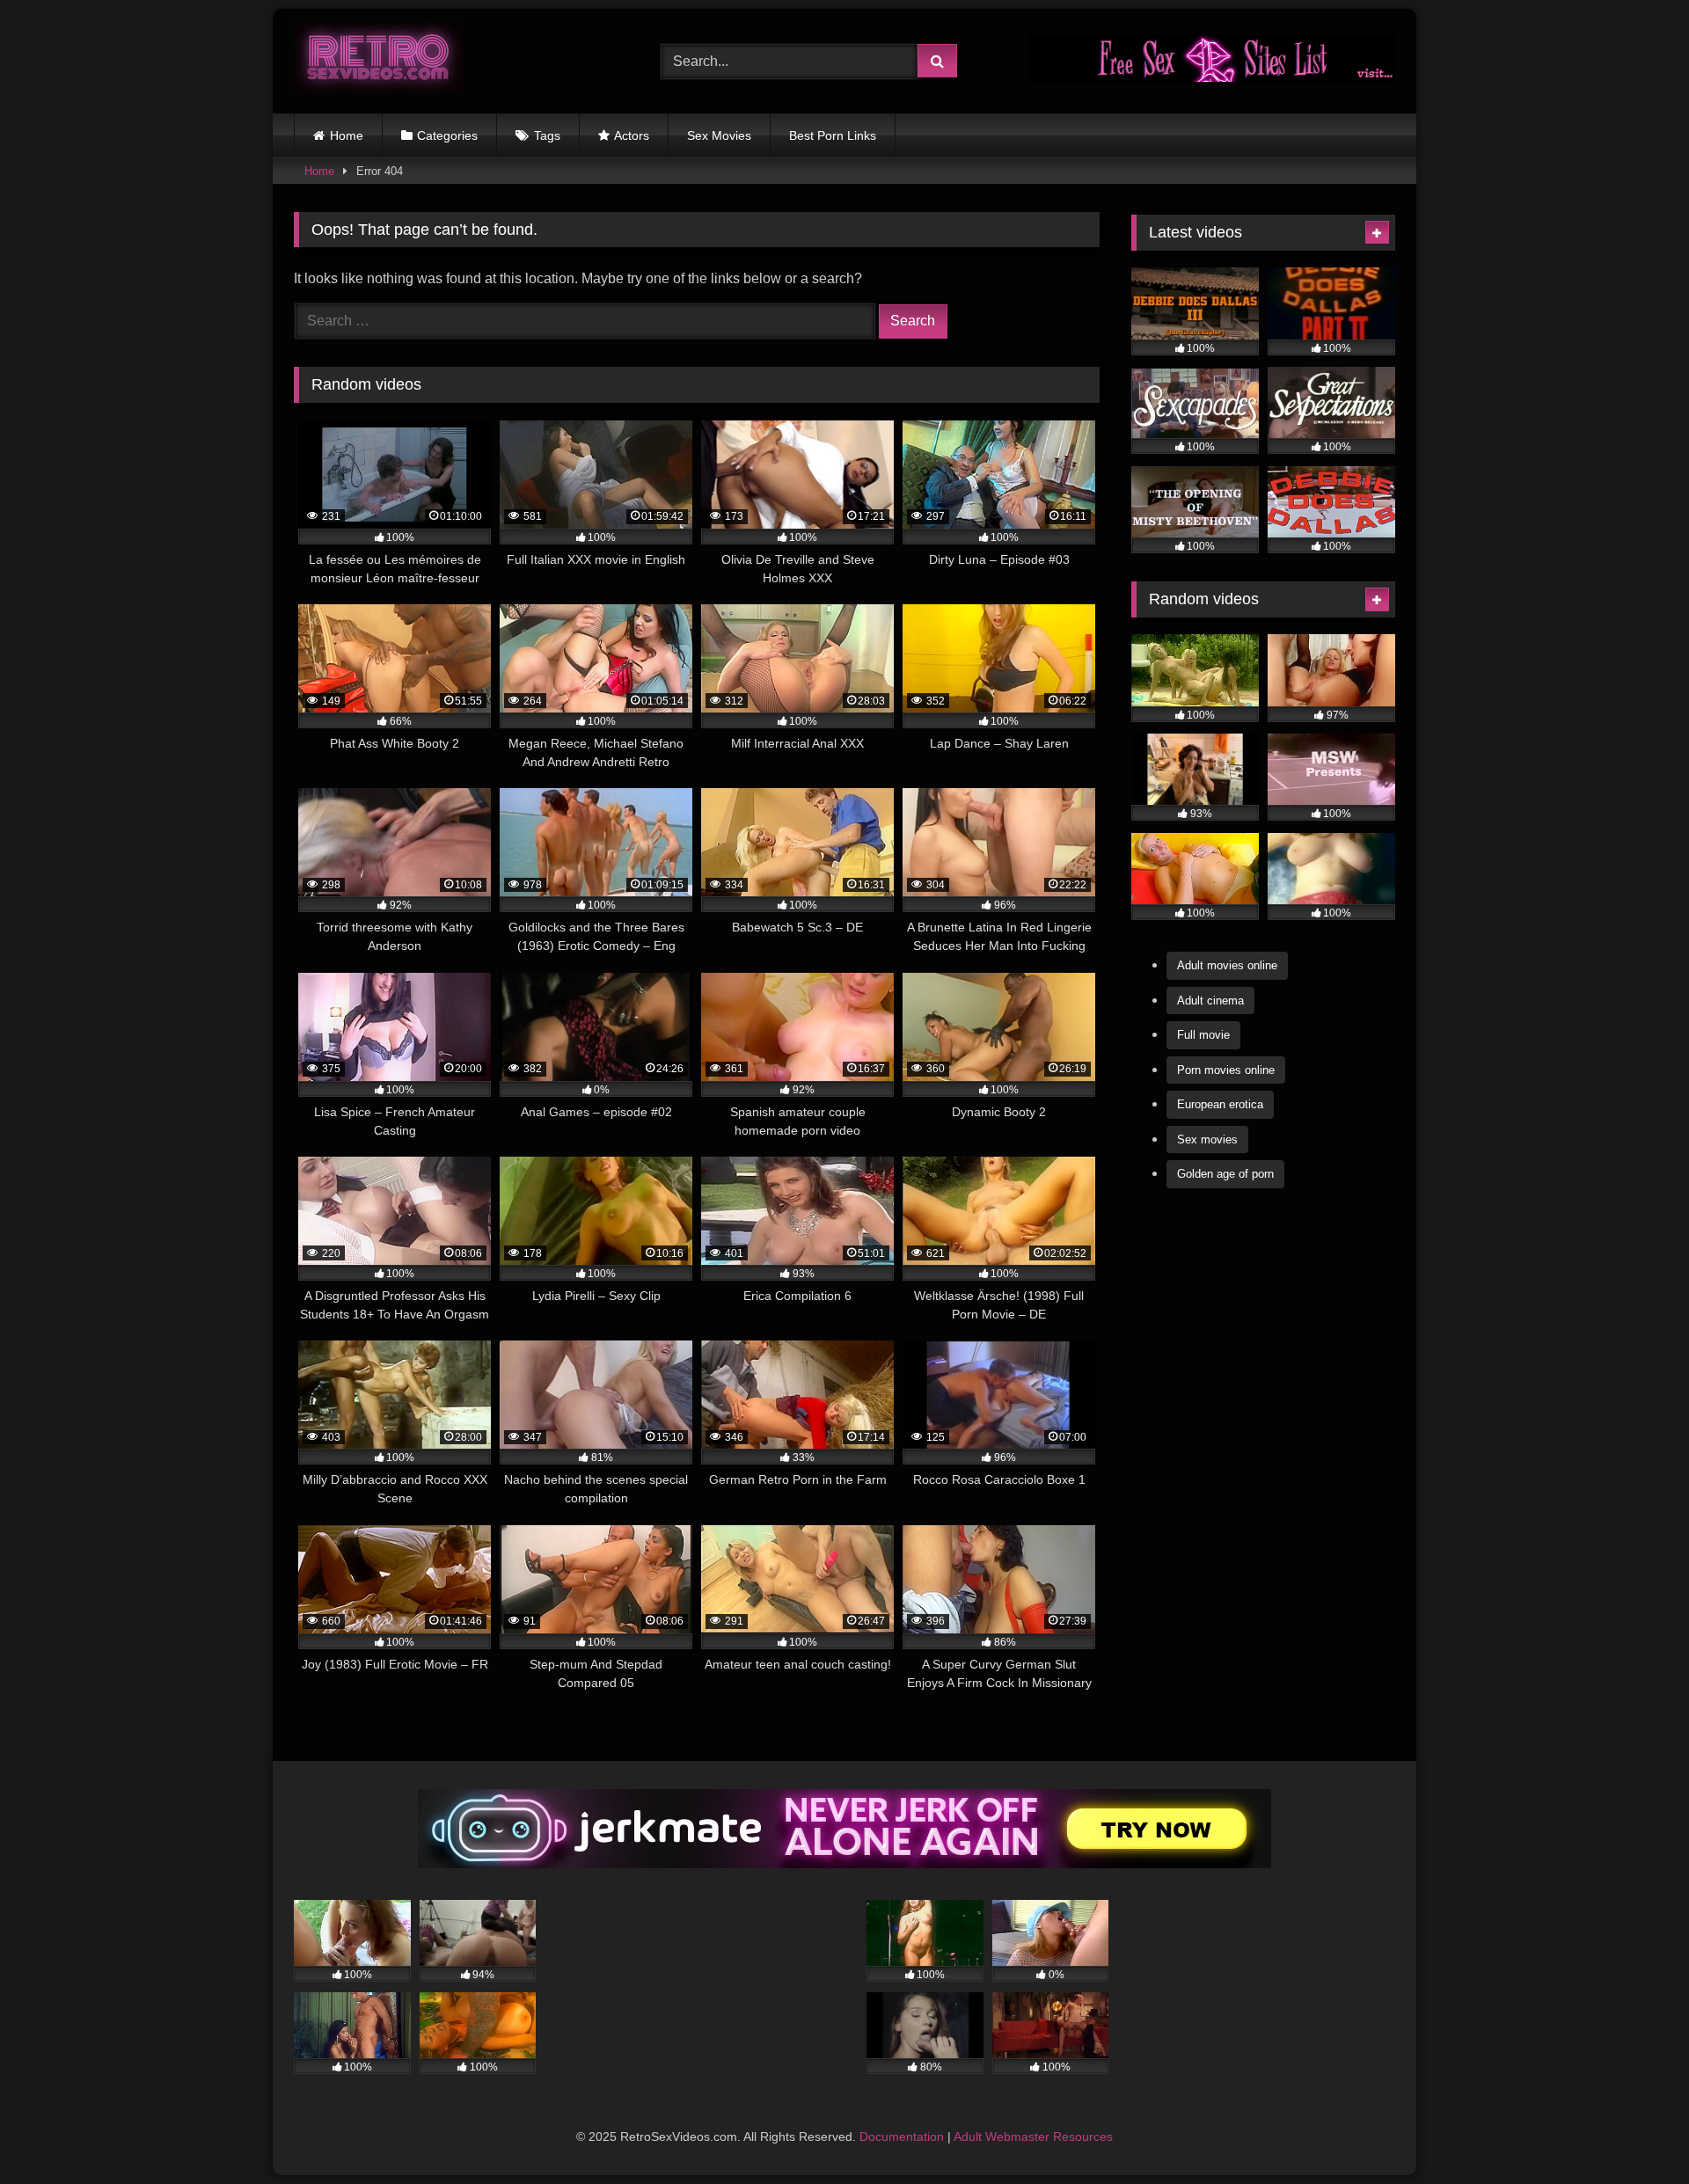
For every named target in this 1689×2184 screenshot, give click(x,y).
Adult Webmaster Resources (1033, 2137)
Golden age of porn (1225, 1174)
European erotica (1220, 1104)
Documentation (902, 2137)
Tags (547, 135)
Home (347, 135)
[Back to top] (1634, 2132)
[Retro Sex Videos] (378, 61)
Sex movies (1207, 1139)
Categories (447, 135)
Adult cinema (1210, 1001)
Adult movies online (1227, 965)
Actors (632, 135)
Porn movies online (1226, 1070)
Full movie (1203, 1035)
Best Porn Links (833, 135)
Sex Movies (719, 135)
